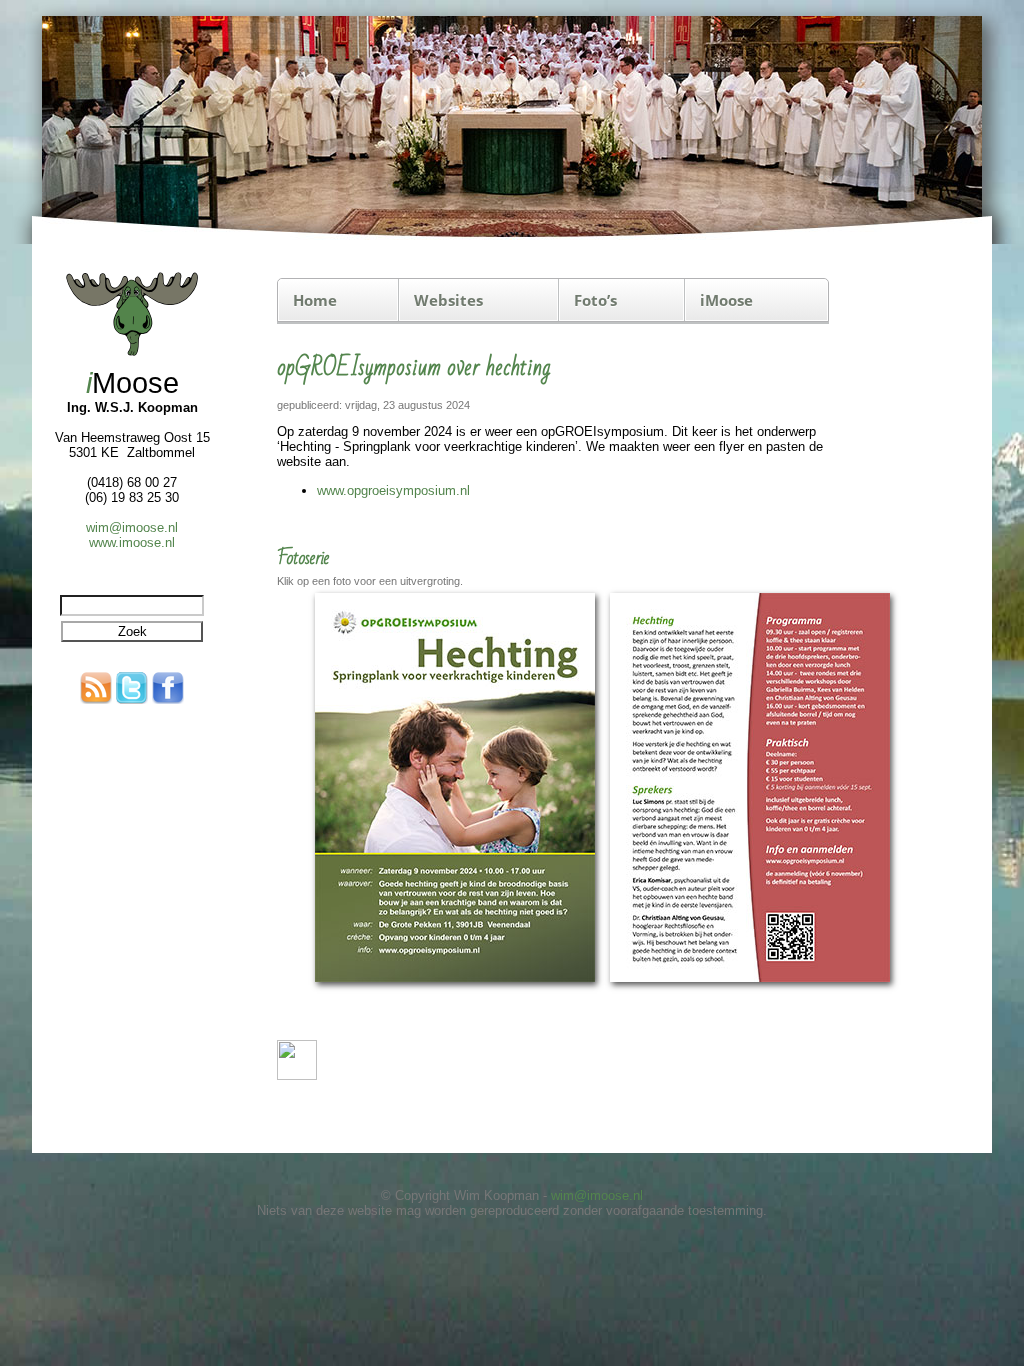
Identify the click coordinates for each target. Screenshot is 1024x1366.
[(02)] (750, 984)
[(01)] (455, 984)
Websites (448, 300)
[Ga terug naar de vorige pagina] (297, 1075)
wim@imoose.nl (132, 527)
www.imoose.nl (132, 542)
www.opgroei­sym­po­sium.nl (393, 490)
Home (315, 300)
